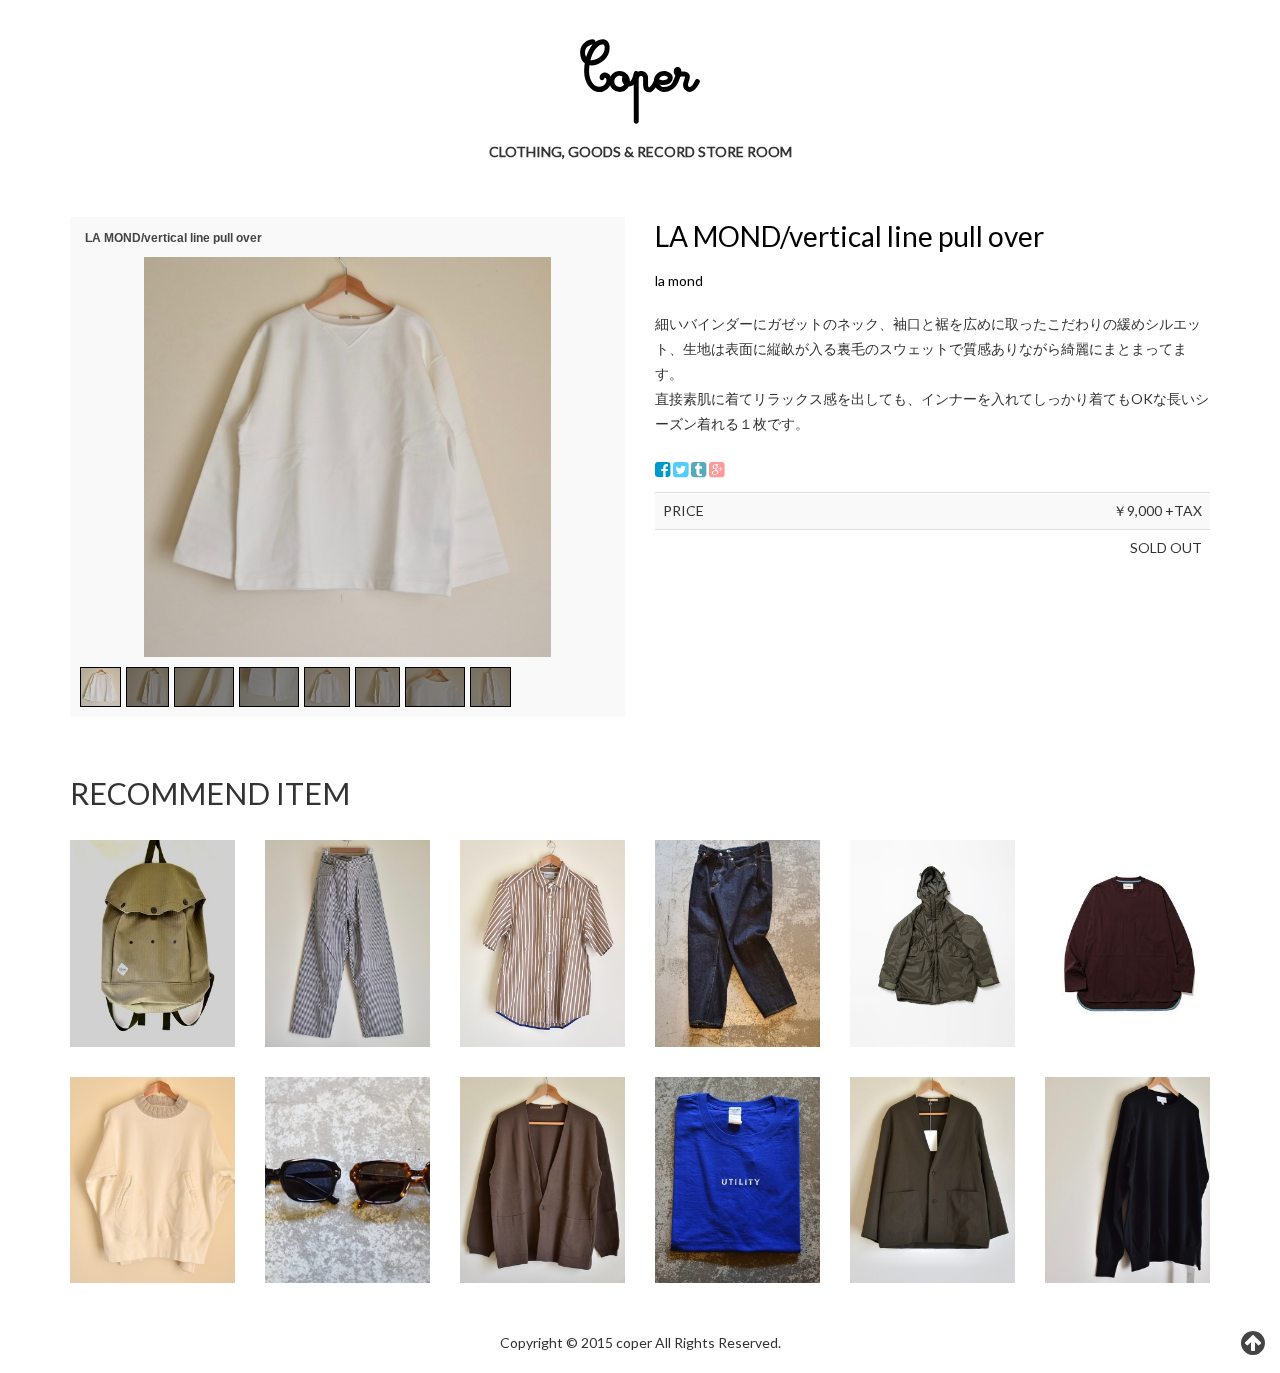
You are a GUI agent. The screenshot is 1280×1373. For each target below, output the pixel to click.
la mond (679, 280)
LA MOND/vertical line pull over (849, 236)
